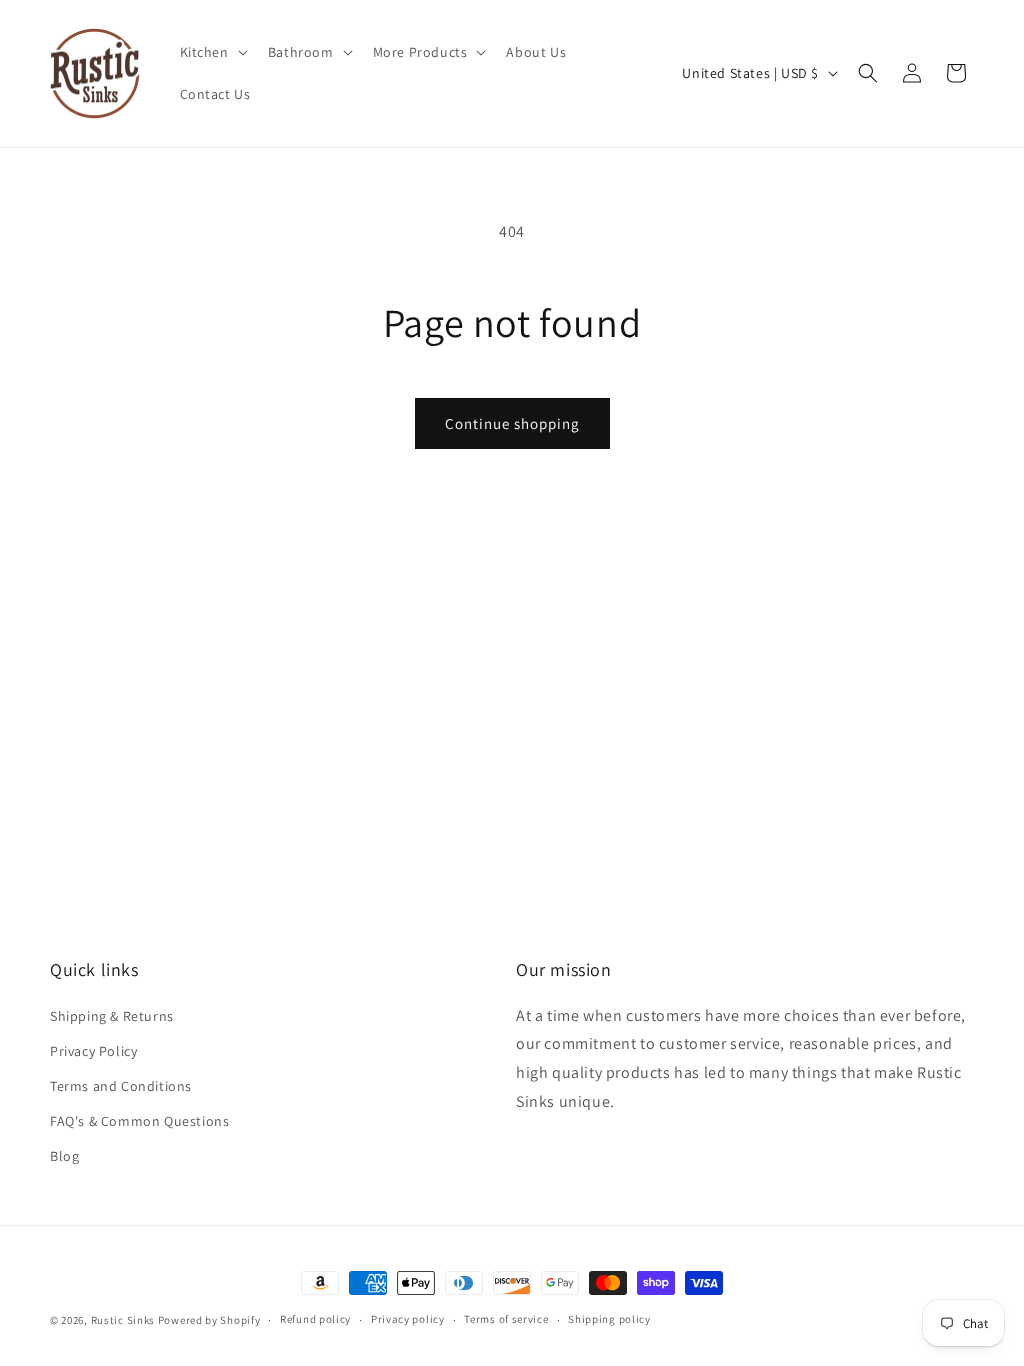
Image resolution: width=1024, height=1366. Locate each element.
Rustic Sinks (123, 1320)
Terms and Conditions (121, 1086)
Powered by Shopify (209, 1320)
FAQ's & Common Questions (139, 1121)
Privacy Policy (93, 1051)
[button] (212, 52)
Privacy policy (408, 1319)
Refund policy (315, 1319)
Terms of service (506, 1319)
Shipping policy (609, 1319)
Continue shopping (512, 423)
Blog (64, 1156)
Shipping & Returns (112, 1016)
